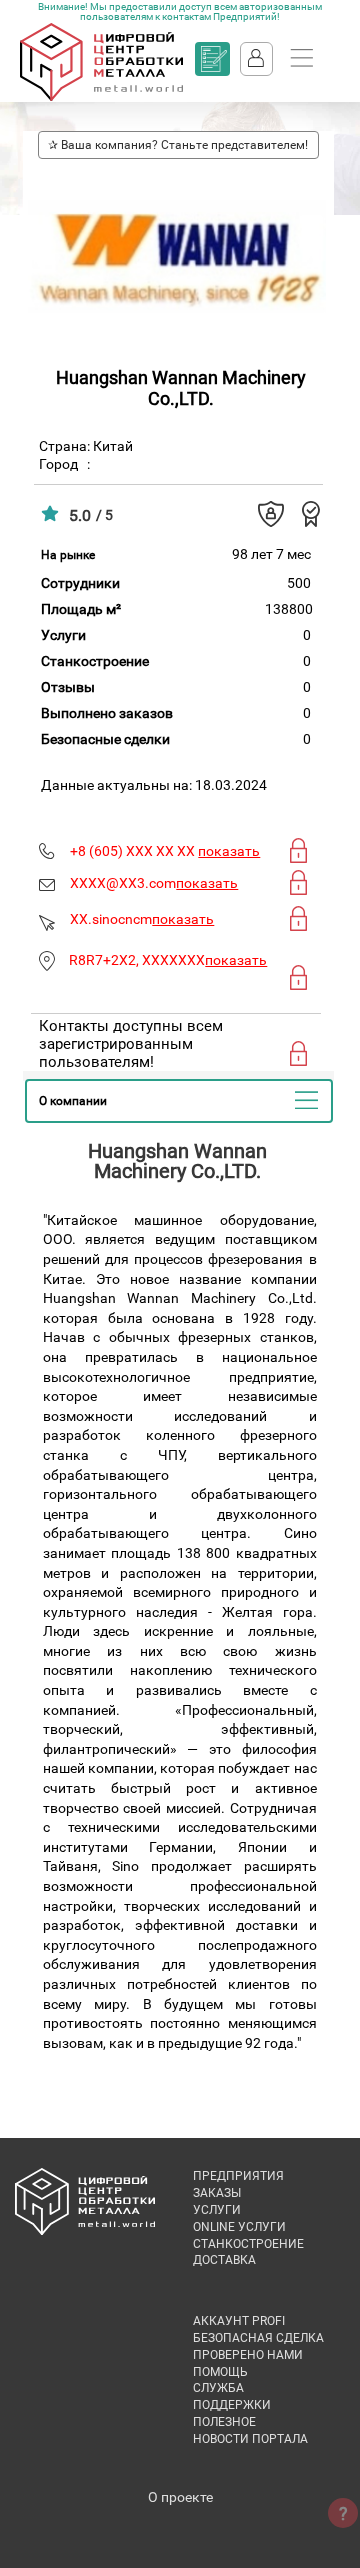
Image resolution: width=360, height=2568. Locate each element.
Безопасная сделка (258, 2338)
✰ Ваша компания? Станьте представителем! (178, 145)
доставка (224, 2260)
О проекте (180, 2497)
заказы (217, 2193)
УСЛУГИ (217, 2210)
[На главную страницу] (101, 97)
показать (229, 851)
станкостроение (248, 2244)
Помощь (220, 2372)
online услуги (239, 2227)
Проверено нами (248, 2355)
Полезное (224, 2422)
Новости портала (250, 2439)
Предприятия (238, 2176)
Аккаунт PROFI (239, 2321)
